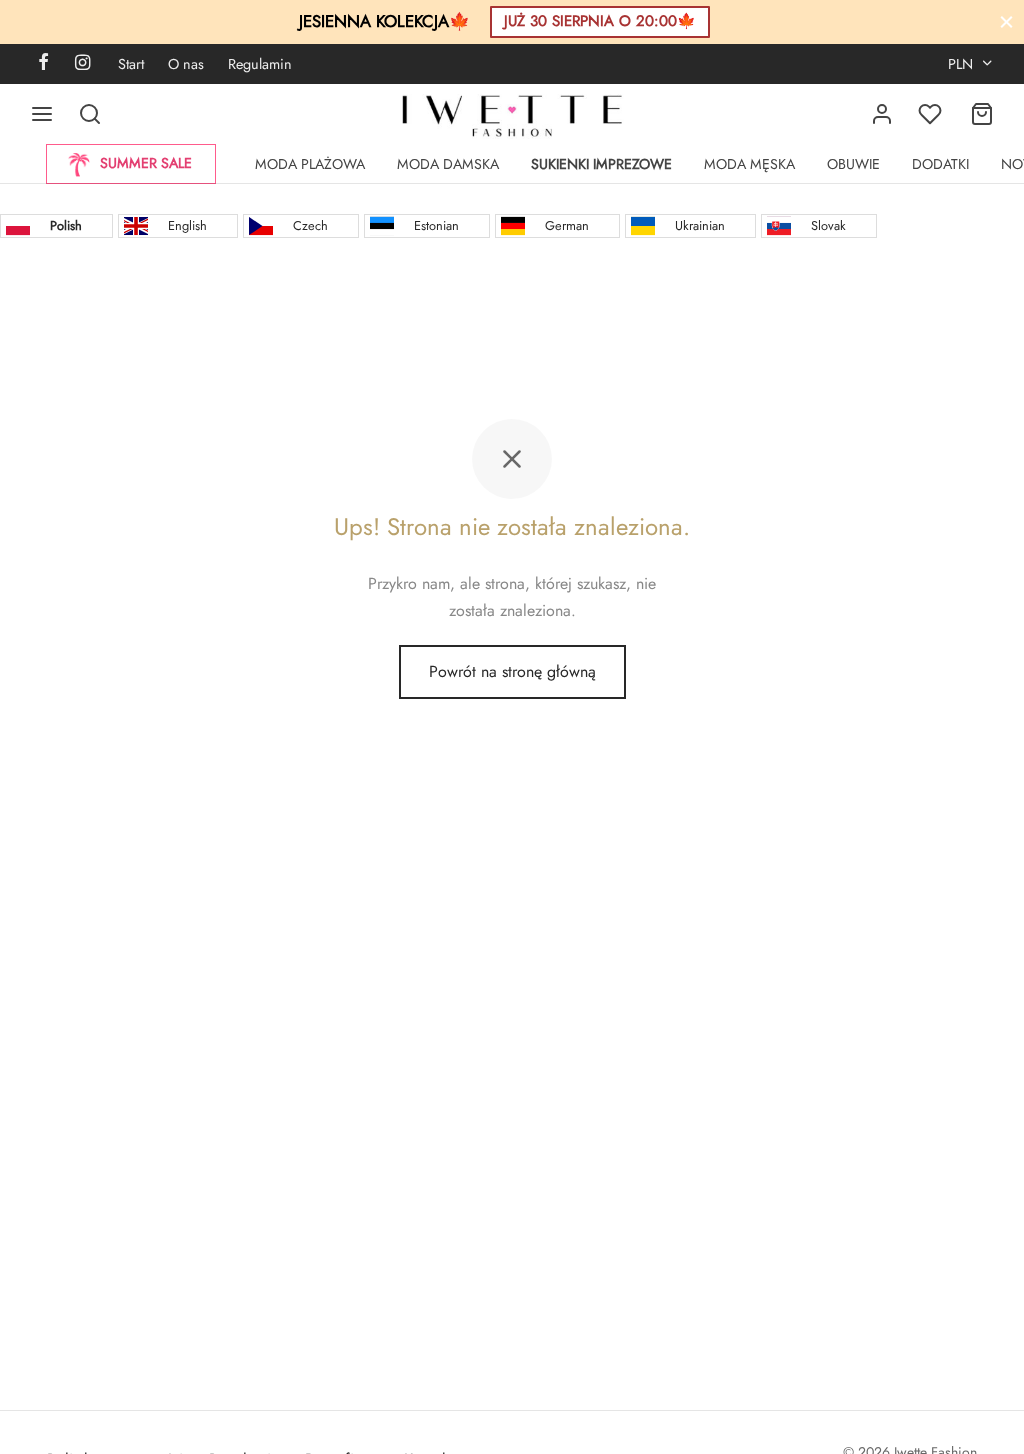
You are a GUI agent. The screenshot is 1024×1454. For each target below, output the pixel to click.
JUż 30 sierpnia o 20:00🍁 (600, 21)
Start (131, 64)
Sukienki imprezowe (601, 164)
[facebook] (43, 64)
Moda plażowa (310, 164)
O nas (186, 64)
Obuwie (853, 164)
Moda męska (749, 164)
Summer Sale (146, 163)
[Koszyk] (982, 114)
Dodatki (940, 164)
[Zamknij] (1006, 21)
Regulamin (260, 64)
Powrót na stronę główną (512, 671)
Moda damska (448, 164)
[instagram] (82, 64)
